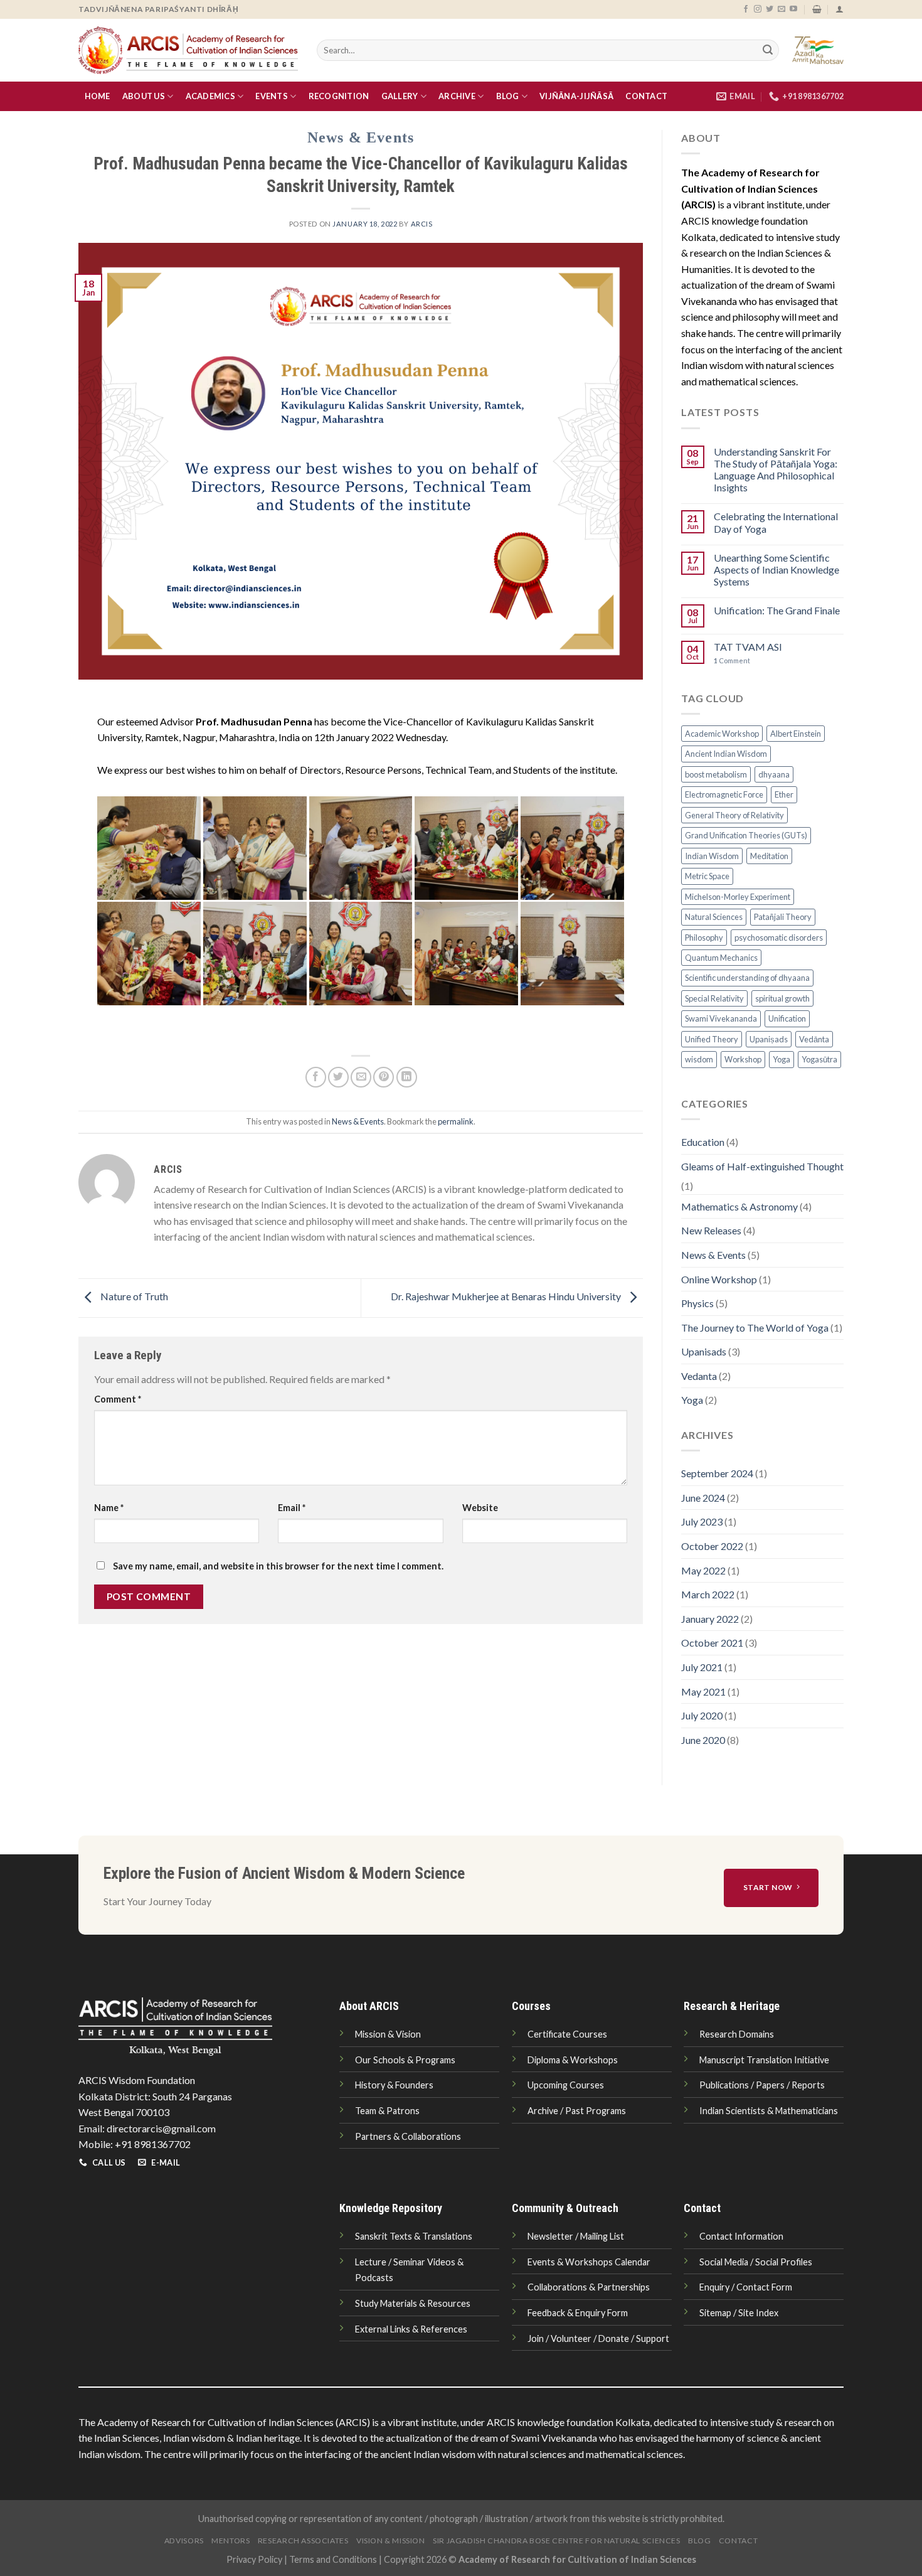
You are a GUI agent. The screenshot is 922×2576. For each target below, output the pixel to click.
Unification (787, 1018)
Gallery (400, 96)
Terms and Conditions (333, 2559)
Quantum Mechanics (721, 958)
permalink (456, 1121)
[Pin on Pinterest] (384, 1077)
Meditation (769, 856)
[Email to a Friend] (361, 1077)
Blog (508, 96)
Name (109, 1508)
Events (272, 96)
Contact (646, 96)
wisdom (699, 1059)
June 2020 (703, 1740)
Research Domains (737, 2034)
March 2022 (708, 1594)
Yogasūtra (819, 1059)
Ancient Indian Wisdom (726, 754)
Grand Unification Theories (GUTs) (746, 835)
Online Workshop (719, 1279)
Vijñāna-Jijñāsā (576, 96)
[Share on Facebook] (316, 1077)
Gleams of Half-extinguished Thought (762, 1166)
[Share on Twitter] (338, 1077)
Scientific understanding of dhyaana (747, 978)
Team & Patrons (387, 2111)
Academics (210, 96)
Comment (118, 1399)
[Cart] (817, 9)
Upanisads (704, 1351)
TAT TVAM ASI (748, 647)
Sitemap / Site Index (739, 2313)
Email (292, 1508)
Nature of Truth (133, 1296)
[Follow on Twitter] (770, 9)
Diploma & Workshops (573, 2060)
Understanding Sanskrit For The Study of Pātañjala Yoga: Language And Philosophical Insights (776, 470)
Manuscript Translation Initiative (764, 2060)
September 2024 (717, 1473)
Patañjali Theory (783, 917)
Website (480, 1508)
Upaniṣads (769, 1039)
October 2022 (712, 1546)
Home (98, 96)
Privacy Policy (254, 2559)
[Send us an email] (782, 9)
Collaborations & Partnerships (589, 2287)
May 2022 (703, 1570)
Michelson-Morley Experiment (738, 897)
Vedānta (814, 1039)
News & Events (361, 137)
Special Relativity (714, 998)
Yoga (782, 1059)
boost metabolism (716, 774)
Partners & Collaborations (408, 2136)
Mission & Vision (388, 2034)
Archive (457, 96)
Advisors (184, 2541)
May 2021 (703, 1692)
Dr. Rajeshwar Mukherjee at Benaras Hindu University (507, 1296)
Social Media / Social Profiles (756, 2262)
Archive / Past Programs (577, 2111)
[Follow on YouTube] (793, 9)
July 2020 (702, 1715)
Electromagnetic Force (724, 794)
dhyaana (774, 774)
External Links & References (411, 2329)
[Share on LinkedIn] (407, 1077)
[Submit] (768, 50)
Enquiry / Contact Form (746, 2287)
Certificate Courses (567, 2034)
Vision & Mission (391, 2541)
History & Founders (394, 2085)
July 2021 (702, 1667)
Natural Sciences (714, 917)
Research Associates (303, 2541)
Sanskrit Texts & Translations (414, 2236)
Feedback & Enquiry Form (578, 2313)
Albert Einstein (796, 734)
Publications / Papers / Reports (762, 2085)
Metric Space (707, 876)
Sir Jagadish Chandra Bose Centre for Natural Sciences (556, 2541)
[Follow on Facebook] (746, 9)
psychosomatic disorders (779, 938)
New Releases (711, 1230)
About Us (144, 96)
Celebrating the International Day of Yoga (776, 522)
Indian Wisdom (712, 856)
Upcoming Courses (566, 2085)
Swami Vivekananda (721, 1018)
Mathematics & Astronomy (739, 1206)
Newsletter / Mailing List (576, 2236)
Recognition (339, 96)
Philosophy (704, 938)
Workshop (743, 1059)
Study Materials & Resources (413, 2303)
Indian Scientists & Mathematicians (769, 2111)
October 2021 (712, 1643)
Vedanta (699, 1376)
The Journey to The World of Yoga (755, 1328)
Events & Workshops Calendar (589, 2262)
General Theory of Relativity (734, 815)
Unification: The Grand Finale (777, 610)
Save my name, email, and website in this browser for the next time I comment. (278, 1566)
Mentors (230, 2541)
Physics (697, 1303)
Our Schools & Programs (405, 2060)
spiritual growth (782, 998)
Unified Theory (712, 1039)
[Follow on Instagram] (758, 9)
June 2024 (703, 1498)
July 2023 (702, 1521)
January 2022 (710, 1619)
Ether (784, 794)
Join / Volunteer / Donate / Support (598, 2338)
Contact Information (741, 2236)
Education (703, 1142)
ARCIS (422, 224)
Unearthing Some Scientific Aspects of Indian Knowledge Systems (776, 569)
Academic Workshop (722, 734)
